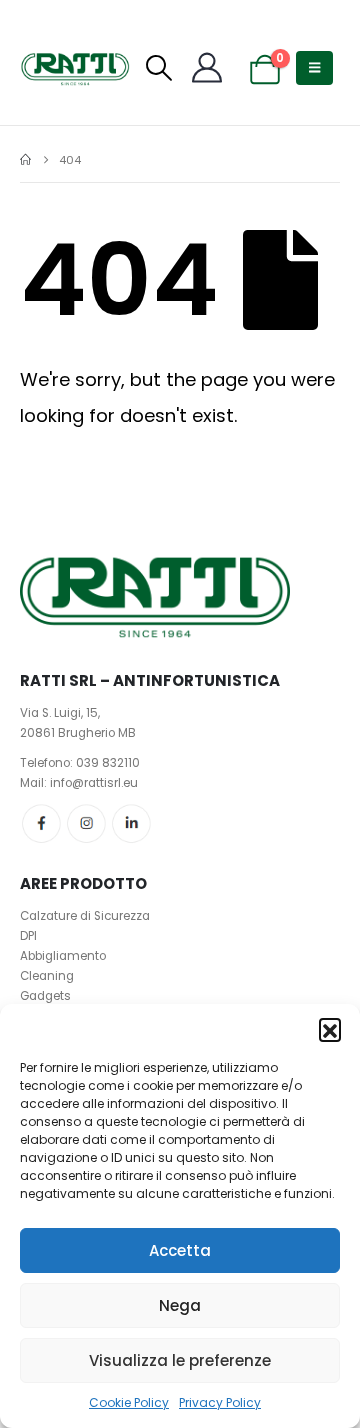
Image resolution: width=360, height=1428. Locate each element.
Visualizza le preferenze (180, 1360)
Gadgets (45, 996)
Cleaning (47, 976)
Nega (180, 1305)
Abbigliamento (63, 956)
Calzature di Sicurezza (85, 916)
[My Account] (207, 68)
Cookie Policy (129, 1402)
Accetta (180, 1250)
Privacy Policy (220, 1402)
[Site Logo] (75, 68)
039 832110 (108, 763)
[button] (330, 1029)
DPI (28, 936)
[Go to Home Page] (25, 160)
